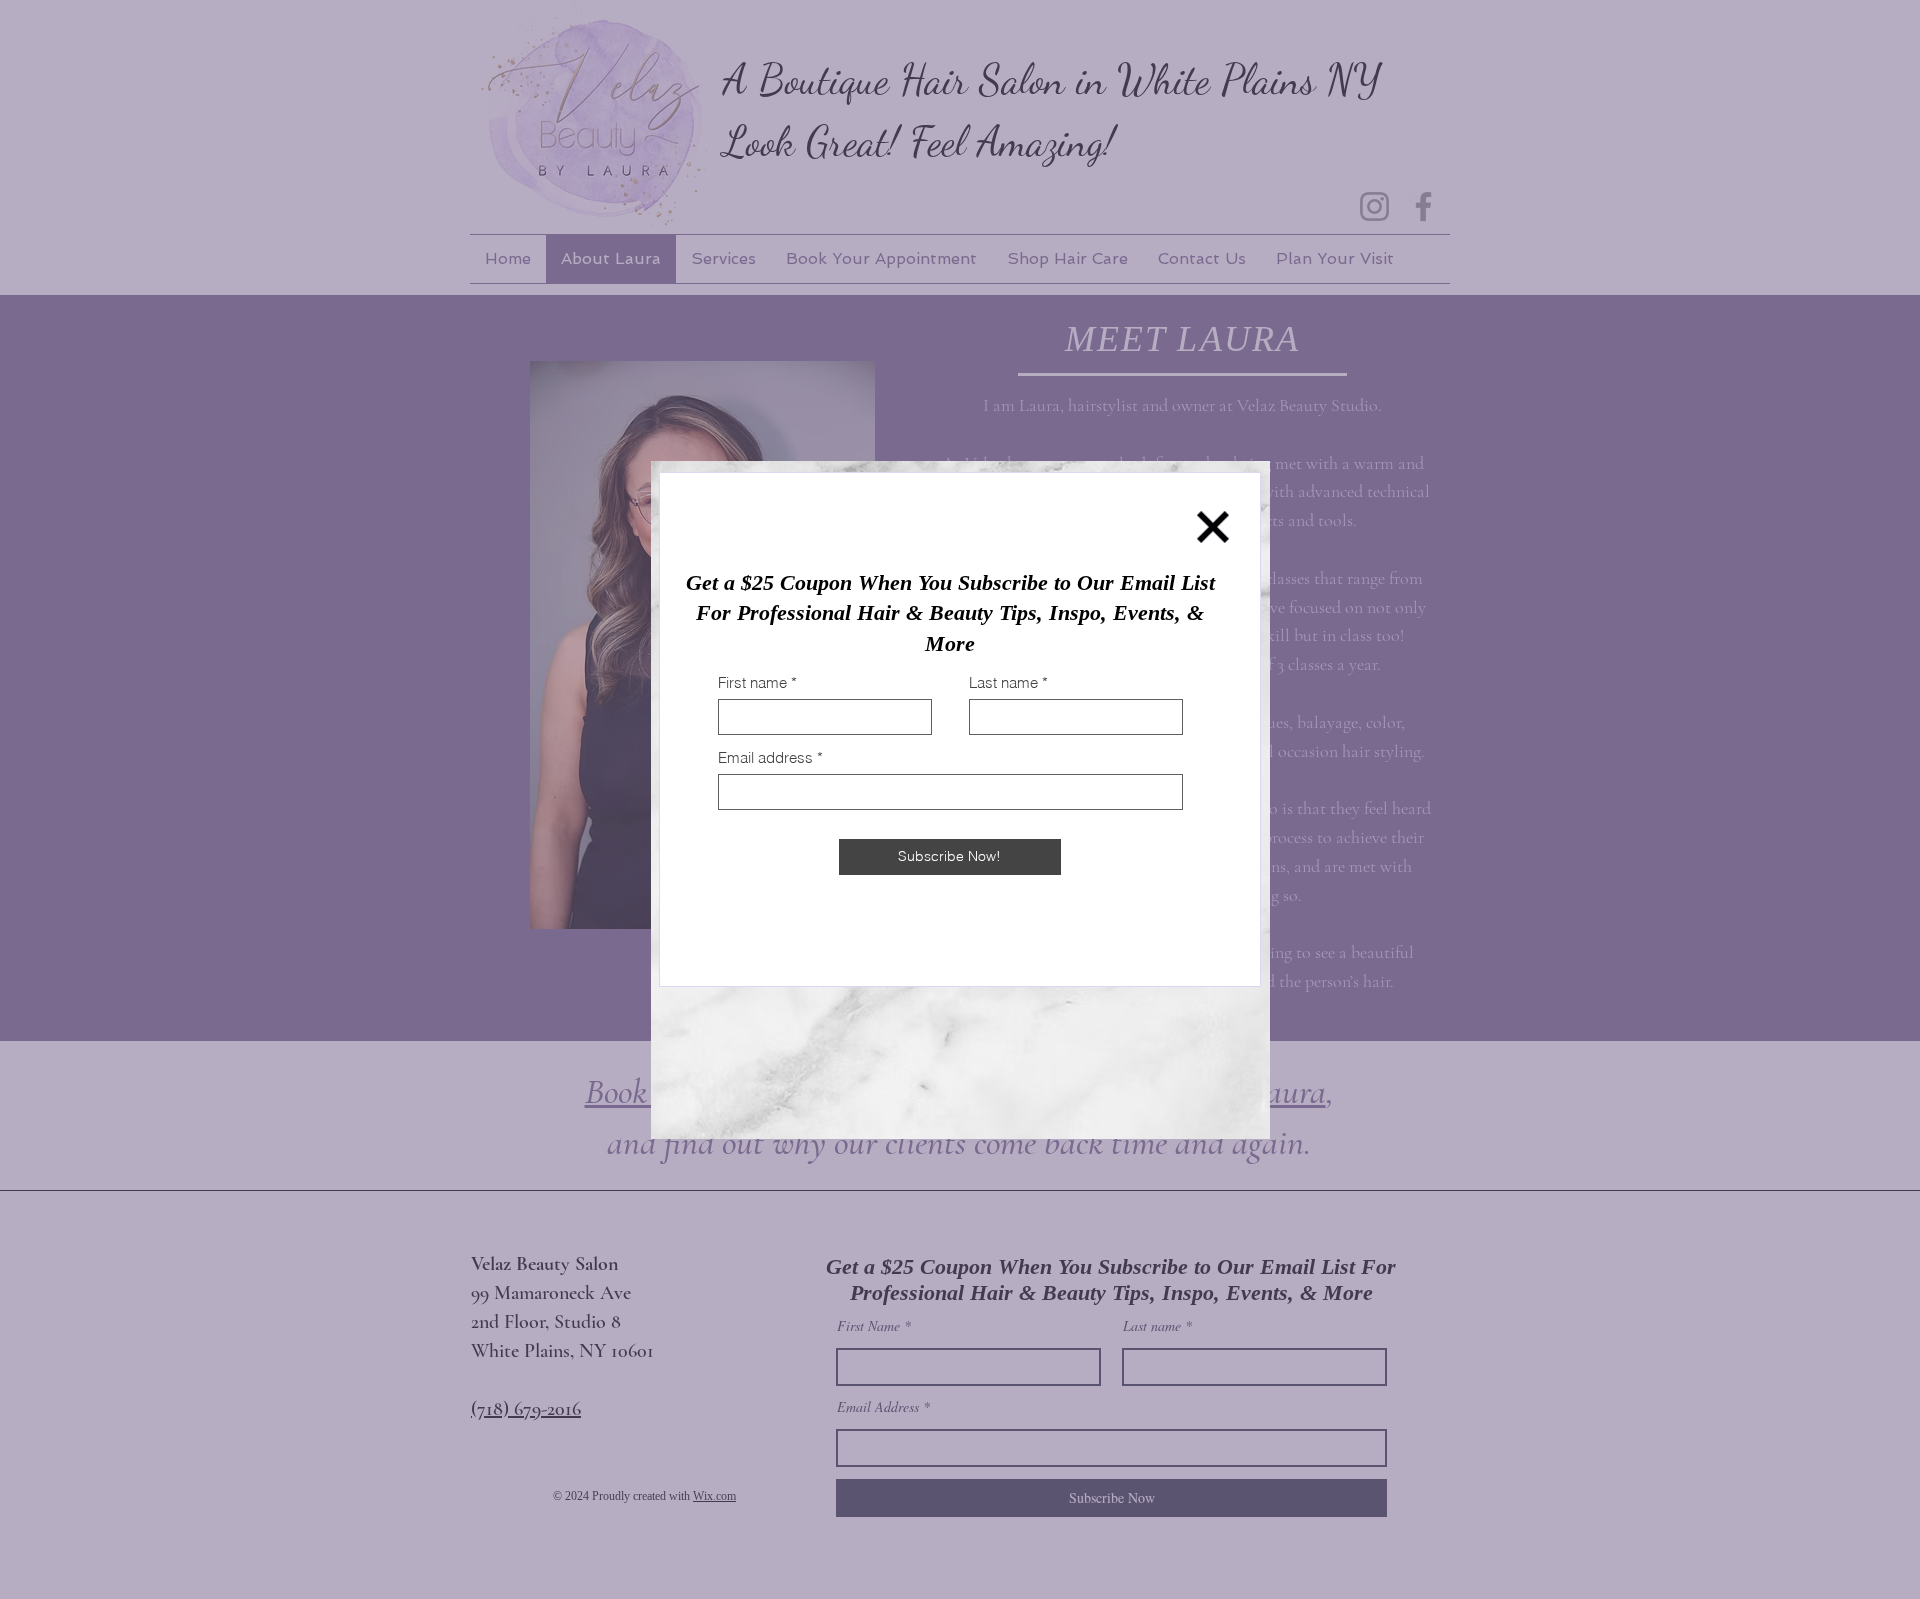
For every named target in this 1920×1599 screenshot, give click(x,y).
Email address (765, 757)
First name (752, 682)
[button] (1213, 527)
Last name (1003, 682)
